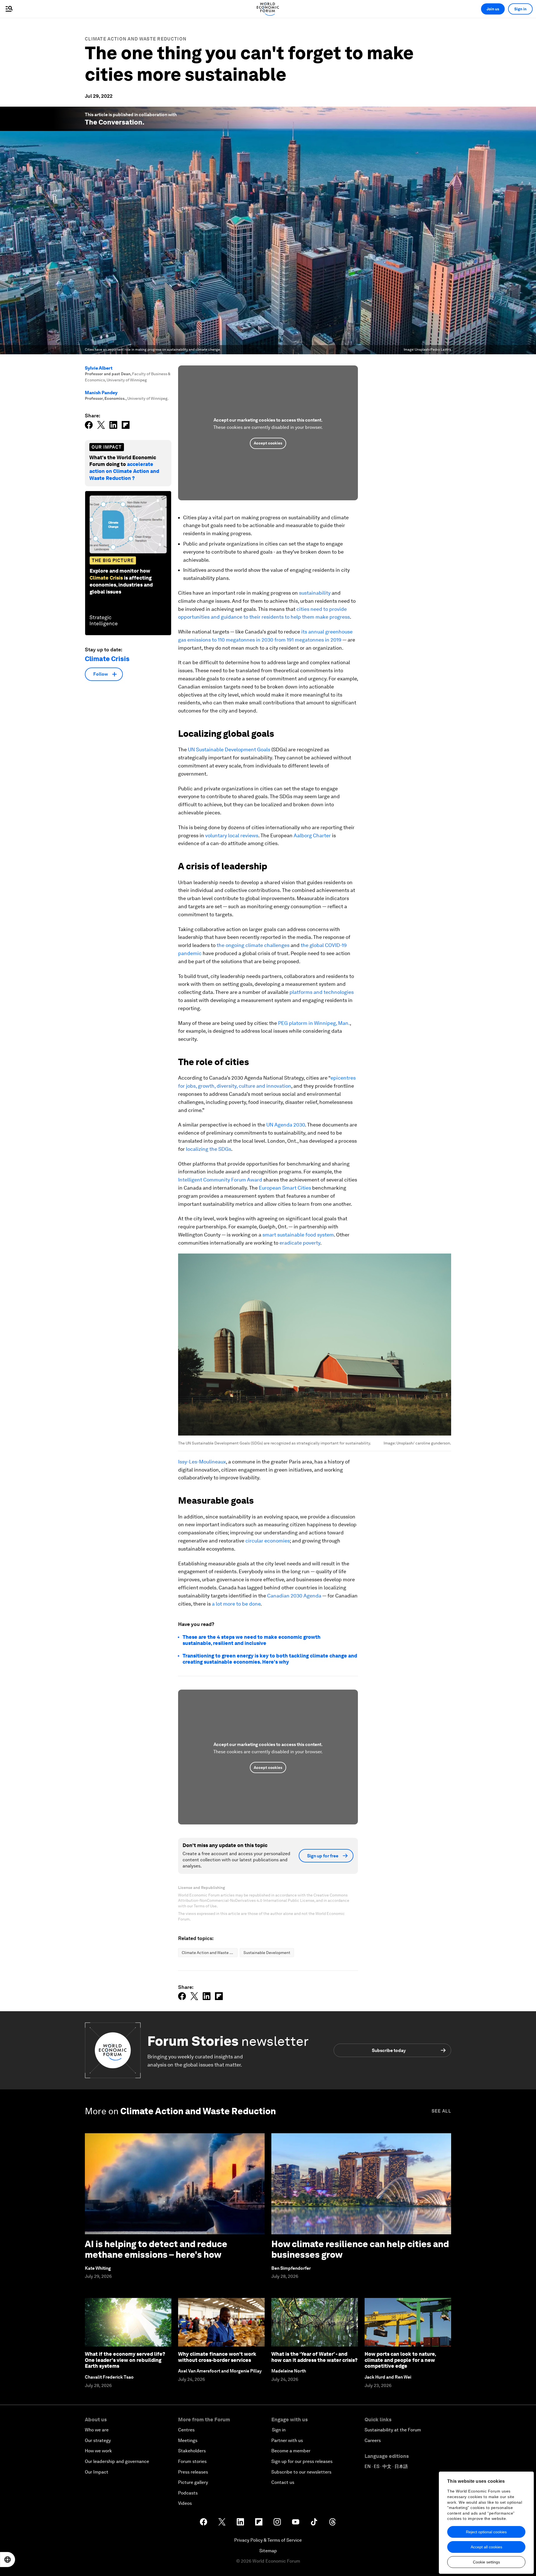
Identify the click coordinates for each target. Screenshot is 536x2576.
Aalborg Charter (312, 835)
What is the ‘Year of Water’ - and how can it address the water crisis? (314, 2357)
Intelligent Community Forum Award (220, 1180)
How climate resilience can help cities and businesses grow (360, 2249)
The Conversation (114, 122)
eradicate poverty (300, 1243)
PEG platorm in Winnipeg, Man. (314, 1023)
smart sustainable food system (298, 1235)
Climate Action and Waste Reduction (136, 39)
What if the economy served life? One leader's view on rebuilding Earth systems (125, 2360)
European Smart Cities (285, 1188)
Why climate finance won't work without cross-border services (217, 2357)
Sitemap (268, 2551)
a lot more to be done (236, 1604)
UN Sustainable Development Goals (229, 749)
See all (441, 2111)
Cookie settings (486, 2562)
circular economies (268, 1541)
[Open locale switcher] (8, 2560)
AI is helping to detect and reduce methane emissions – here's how (156, 2249)
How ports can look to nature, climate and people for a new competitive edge (400, 2360)
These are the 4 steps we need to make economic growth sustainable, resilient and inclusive (252, 1640)
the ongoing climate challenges (253, 945)
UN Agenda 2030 (286, 1125)
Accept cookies (268, 443)
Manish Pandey (101, 393)
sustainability (315, 593)
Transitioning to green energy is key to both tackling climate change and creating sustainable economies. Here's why (270, 1659)
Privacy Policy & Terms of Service (268, 2540)
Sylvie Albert (99, 368)
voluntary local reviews (232, 835)
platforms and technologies (322, 992)
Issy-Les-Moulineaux (202, 1462)
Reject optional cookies (486, 2532)
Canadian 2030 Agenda (294, 1596)
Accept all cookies (486, 2547)
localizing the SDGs (209, 1149)
